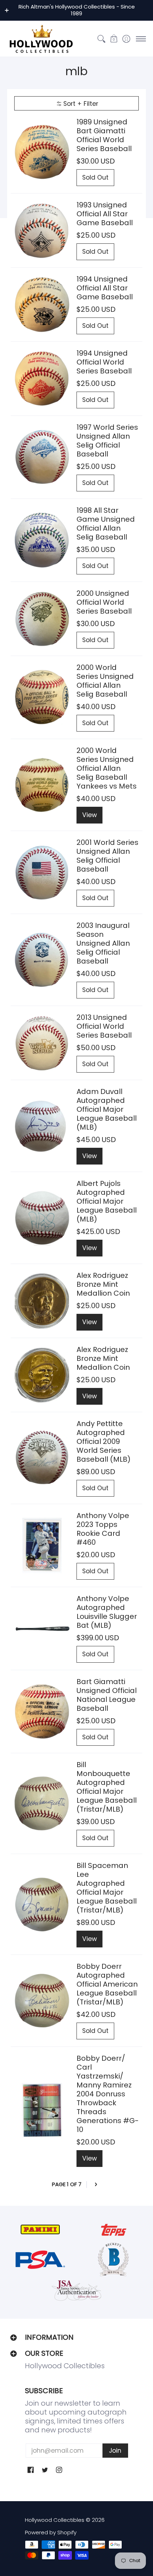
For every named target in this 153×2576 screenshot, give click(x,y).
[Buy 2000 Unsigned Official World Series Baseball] (42, 619)
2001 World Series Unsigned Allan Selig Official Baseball (107, 856)
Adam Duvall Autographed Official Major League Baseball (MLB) (107, 1109)
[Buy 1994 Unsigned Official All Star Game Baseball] (42, 304)
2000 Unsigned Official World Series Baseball (104, 602)
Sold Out (95, 177)
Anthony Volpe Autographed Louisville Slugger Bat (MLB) (107, 1612)
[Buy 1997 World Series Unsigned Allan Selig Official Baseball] (42, 457)
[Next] (96, 2185)
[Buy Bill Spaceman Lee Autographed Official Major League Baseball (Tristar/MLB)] (42, 1904)
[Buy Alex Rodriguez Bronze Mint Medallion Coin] (42, 1301)
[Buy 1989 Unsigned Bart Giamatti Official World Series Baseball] (42, 152)
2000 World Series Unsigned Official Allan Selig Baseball (105, 681)
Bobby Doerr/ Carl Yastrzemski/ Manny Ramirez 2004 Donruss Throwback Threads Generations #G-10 (108, 2094)
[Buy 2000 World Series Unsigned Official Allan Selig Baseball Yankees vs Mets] (42, 785)
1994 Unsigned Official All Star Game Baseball (105, 288)
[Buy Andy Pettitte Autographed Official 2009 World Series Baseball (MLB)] (42, 1458)
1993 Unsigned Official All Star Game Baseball (105, 214)
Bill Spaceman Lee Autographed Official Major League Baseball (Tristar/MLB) (107, 1888)
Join (115, 2451)
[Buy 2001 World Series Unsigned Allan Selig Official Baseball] (42, 873)
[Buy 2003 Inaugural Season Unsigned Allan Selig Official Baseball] (42, 960)
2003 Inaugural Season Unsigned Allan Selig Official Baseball (103, 943)
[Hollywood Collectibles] (41, 39)
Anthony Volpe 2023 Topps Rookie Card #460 (103, 1529)
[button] (114, 39)
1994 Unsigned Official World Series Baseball (104, 362)
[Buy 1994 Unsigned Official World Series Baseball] (42, 379)
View (89, 815)
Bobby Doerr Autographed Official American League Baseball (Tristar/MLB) (107, 1984)
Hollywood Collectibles (55, 2520)
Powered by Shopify (51, 2532)
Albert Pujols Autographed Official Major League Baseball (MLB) (107, 1201)
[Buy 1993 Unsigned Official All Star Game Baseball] (42, 230)
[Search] (101, 39)
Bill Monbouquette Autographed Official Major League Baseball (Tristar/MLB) (107, 1787)
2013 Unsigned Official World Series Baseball (104, 1026)
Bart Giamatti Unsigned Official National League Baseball (107, 1695)
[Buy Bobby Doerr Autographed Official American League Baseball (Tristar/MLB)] (42, 2001)
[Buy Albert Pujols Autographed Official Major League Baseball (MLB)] (42, 1218)
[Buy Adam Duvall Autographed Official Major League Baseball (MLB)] (42, 1126)
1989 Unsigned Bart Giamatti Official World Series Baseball (104, 135)
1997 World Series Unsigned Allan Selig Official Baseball (107, 441)
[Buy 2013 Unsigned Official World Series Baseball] (42, 1043)
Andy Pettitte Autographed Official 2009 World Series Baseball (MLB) (104, 1441)
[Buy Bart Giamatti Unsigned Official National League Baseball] (42, 1712)
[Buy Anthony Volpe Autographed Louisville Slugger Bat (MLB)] (42, 1629)
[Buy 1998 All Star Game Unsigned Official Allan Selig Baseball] (42, 540)
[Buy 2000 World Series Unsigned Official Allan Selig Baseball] (42, 698)
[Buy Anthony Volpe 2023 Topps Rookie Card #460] (42, 1546)
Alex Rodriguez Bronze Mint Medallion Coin (103, 1284)
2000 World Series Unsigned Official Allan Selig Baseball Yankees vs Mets (107, 768)
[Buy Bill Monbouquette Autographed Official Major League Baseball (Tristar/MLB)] (42, 1804)
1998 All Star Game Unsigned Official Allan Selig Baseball (106, 524)
